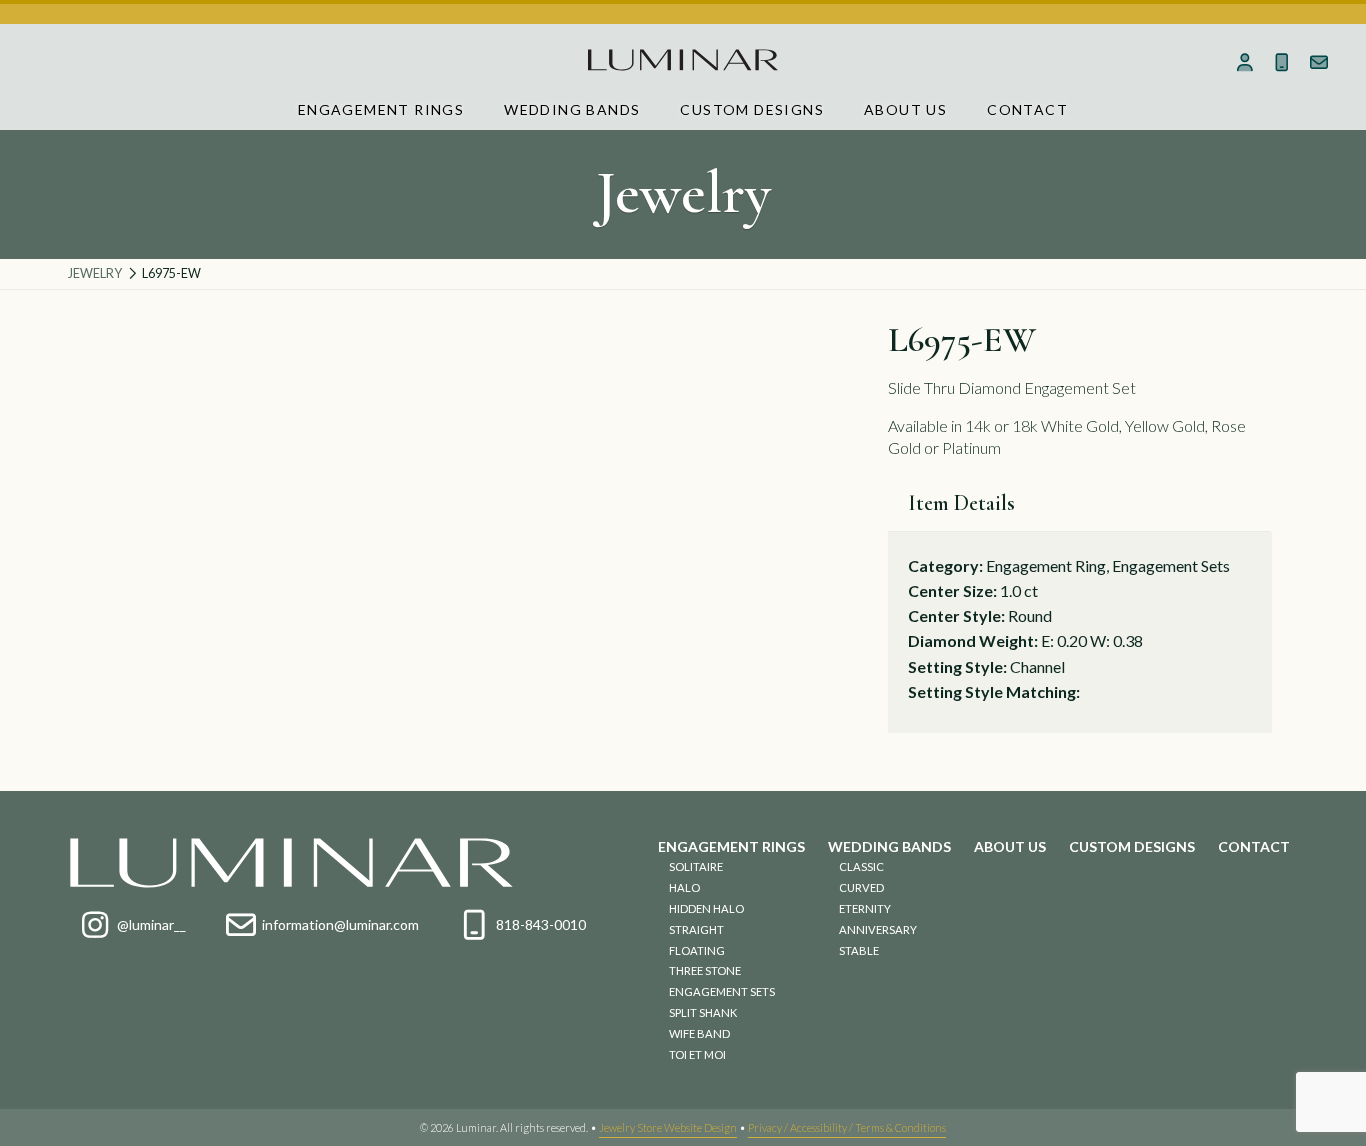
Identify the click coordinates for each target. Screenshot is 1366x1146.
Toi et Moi (697, 1054)
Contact (1027, 109)
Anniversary (878, 929)
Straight (696, 929)
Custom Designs (752, 109)
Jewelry (95, 273)
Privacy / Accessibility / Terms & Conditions (847, 1127)
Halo (684, 887)
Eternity (865, 908)
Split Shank (703, 1012)
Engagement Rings (381, 109)
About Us (905, 109)
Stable (859, 950)
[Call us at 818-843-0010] (1281, 62)
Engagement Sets (722, 991)
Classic (861, 866)
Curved (861, 887)
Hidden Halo (706, 908)
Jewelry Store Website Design (668, 1127)
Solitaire (696, 866)
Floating (697, 950)
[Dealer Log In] (1244, 62)
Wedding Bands (572, 109)
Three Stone (705, 970)
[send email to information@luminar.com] (1318, 62)
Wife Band (699, 1033)
